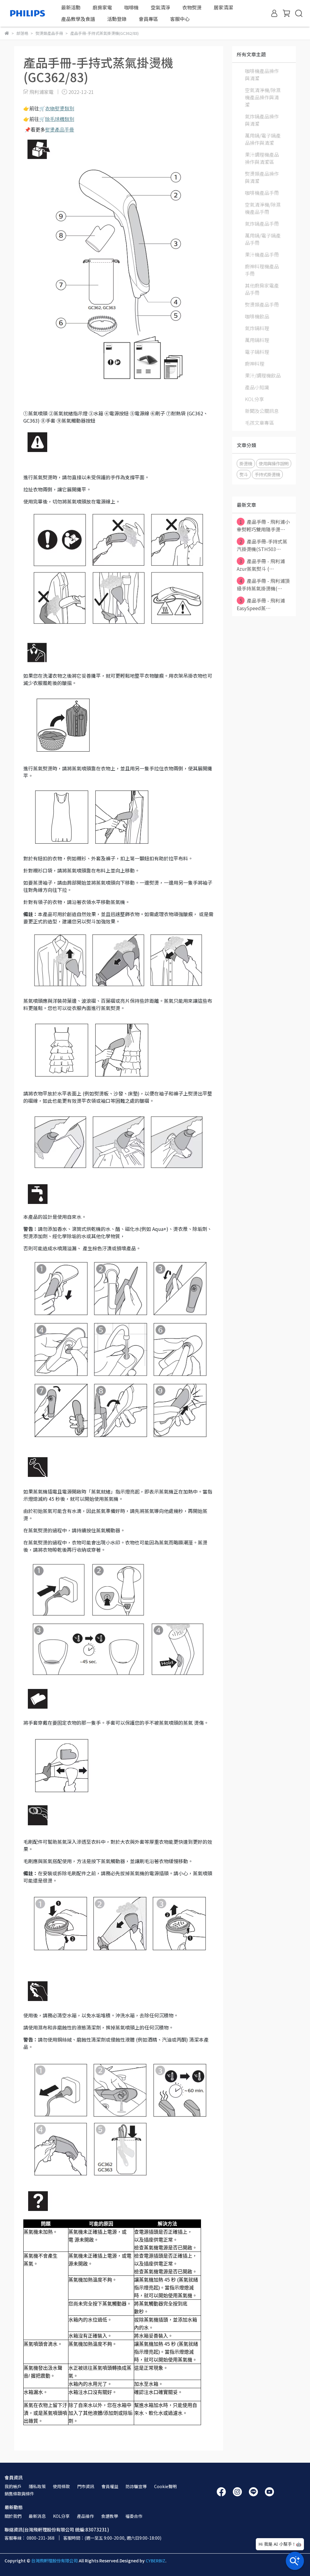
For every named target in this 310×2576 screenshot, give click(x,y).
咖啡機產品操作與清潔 (262, 75)
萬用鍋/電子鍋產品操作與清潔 (263, 139)
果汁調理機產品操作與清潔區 (262, 158)
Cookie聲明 (165, 2486)
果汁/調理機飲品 (263, 375)
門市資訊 (86, 2486)
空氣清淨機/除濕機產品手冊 (263, 208)
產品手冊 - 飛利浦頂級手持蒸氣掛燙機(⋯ (263, 585)
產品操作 (85, 2516)
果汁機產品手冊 (262, 254)
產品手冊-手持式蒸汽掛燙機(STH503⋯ (262, 545)
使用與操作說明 (274, 463)
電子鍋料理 (257, 352)
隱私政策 (37, 2486)
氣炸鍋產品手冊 (262, 224)
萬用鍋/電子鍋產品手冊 (263, 239)
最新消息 (37, 2516)
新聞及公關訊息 (262, 411)
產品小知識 (257, 387)
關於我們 (13, 2516)
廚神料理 (255, 364)
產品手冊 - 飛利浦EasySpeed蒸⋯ (261, 604)
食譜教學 (110, 2516)
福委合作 (134, 2516)
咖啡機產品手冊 (262, 193)
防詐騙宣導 (136, 2486)
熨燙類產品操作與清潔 (262, 177)
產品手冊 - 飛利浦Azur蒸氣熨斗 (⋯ (261, 565)
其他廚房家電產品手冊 (262, 289)
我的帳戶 (13, 2486)
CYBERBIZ (155, 2561)
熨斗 (244, 474)
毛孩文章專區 (259, 423)
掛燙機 (246, 463)
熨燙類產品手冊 (262, 304)
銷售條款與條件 (19, 2494)
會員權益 (110, 2486)
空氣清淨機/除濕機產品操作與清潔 (263, 97)
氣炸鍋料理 (257, 328)
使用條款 (61, 2486)
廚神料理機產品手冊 (262, 270)
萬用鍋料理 (257, 340)
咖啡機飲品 (257, 316)
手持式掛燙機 (267, 474)
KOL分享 (254, 399)
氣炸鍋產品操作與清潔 (262, 120)
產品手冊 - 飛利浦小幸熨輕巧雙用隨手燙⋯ (263, 525)
